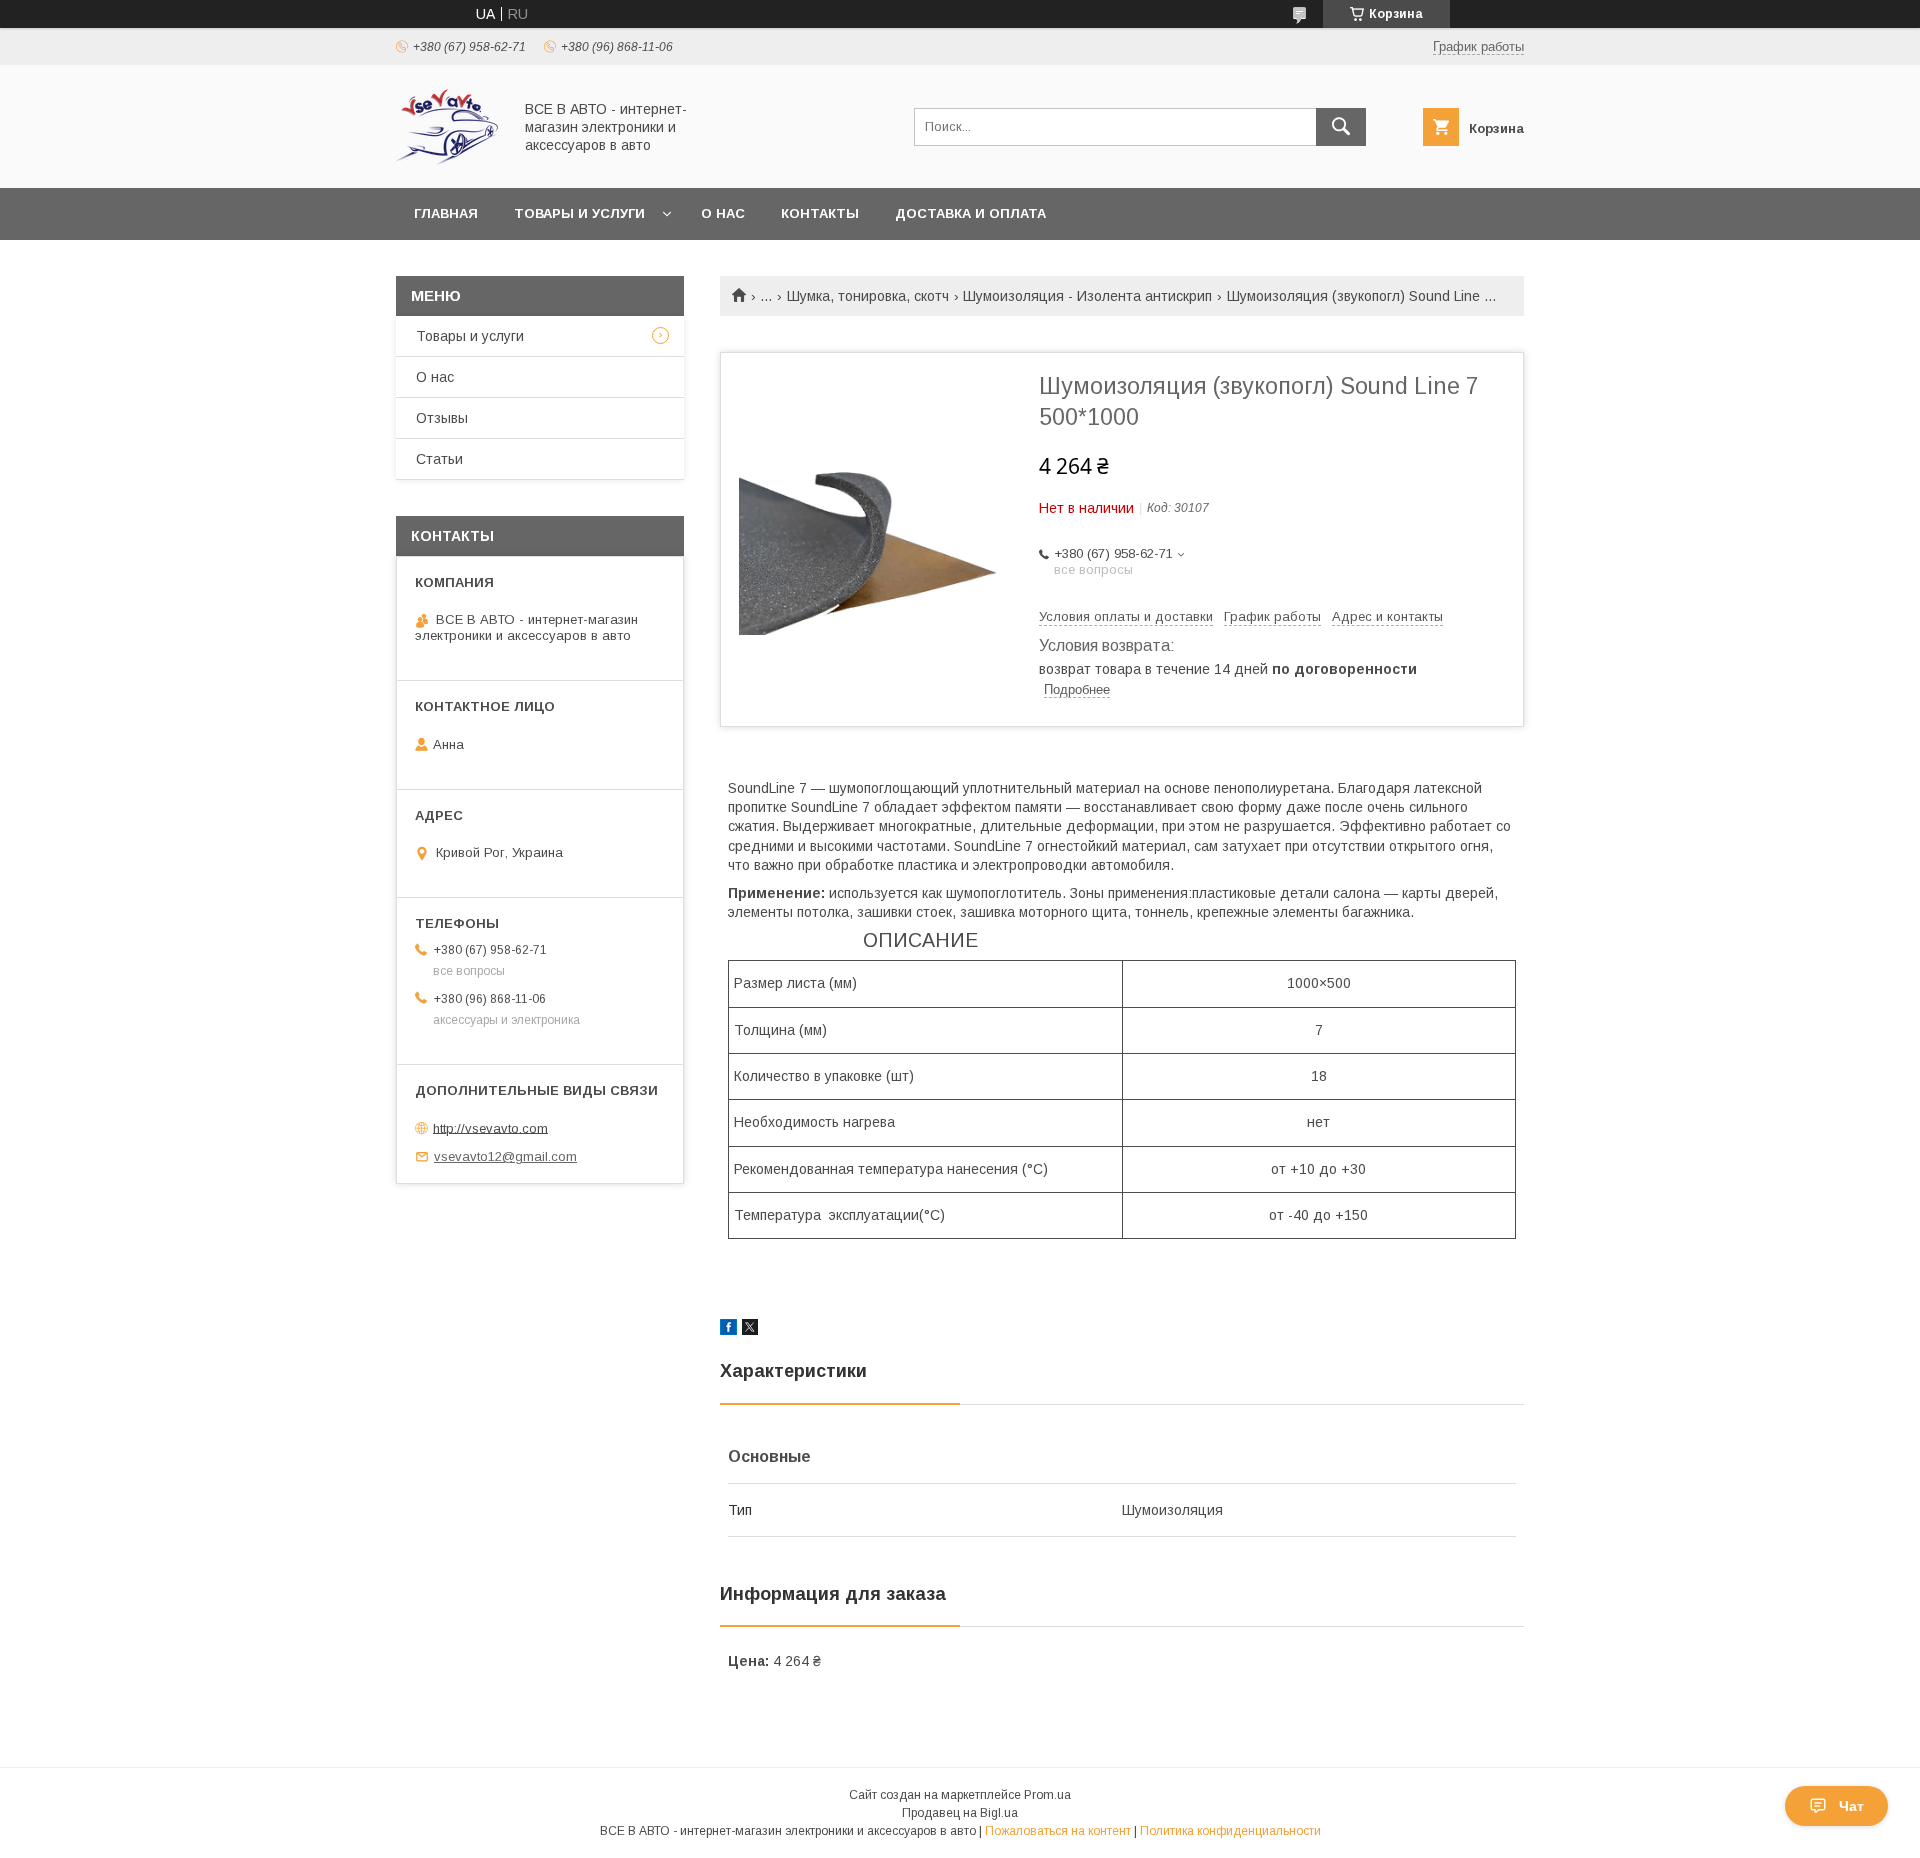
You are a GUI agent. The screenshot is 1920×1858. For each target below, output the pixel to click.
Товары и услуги (579, 213)
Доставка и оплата (970, 213)
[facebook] (728, 1330)
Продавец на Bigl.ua (960, 1813)
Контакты (820, 213)
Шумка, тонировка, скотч (868, 296)
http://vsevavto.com (490, 1127)
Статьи (439, 459)
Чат (1851, 1806)
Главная (446, 213)
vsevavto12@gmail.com (505, 1156)
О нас (723, 213)
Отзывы (442, 418)
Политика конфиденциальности (1230, 1831)
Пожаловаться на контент (1058, 1831)
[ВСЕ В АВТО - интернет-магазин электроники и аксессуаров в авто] (448, 162)
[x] (750, 1330)
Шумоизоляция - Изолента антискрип (1087, 296)
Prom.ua (1047, 1795)
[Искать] (1341, 127)
